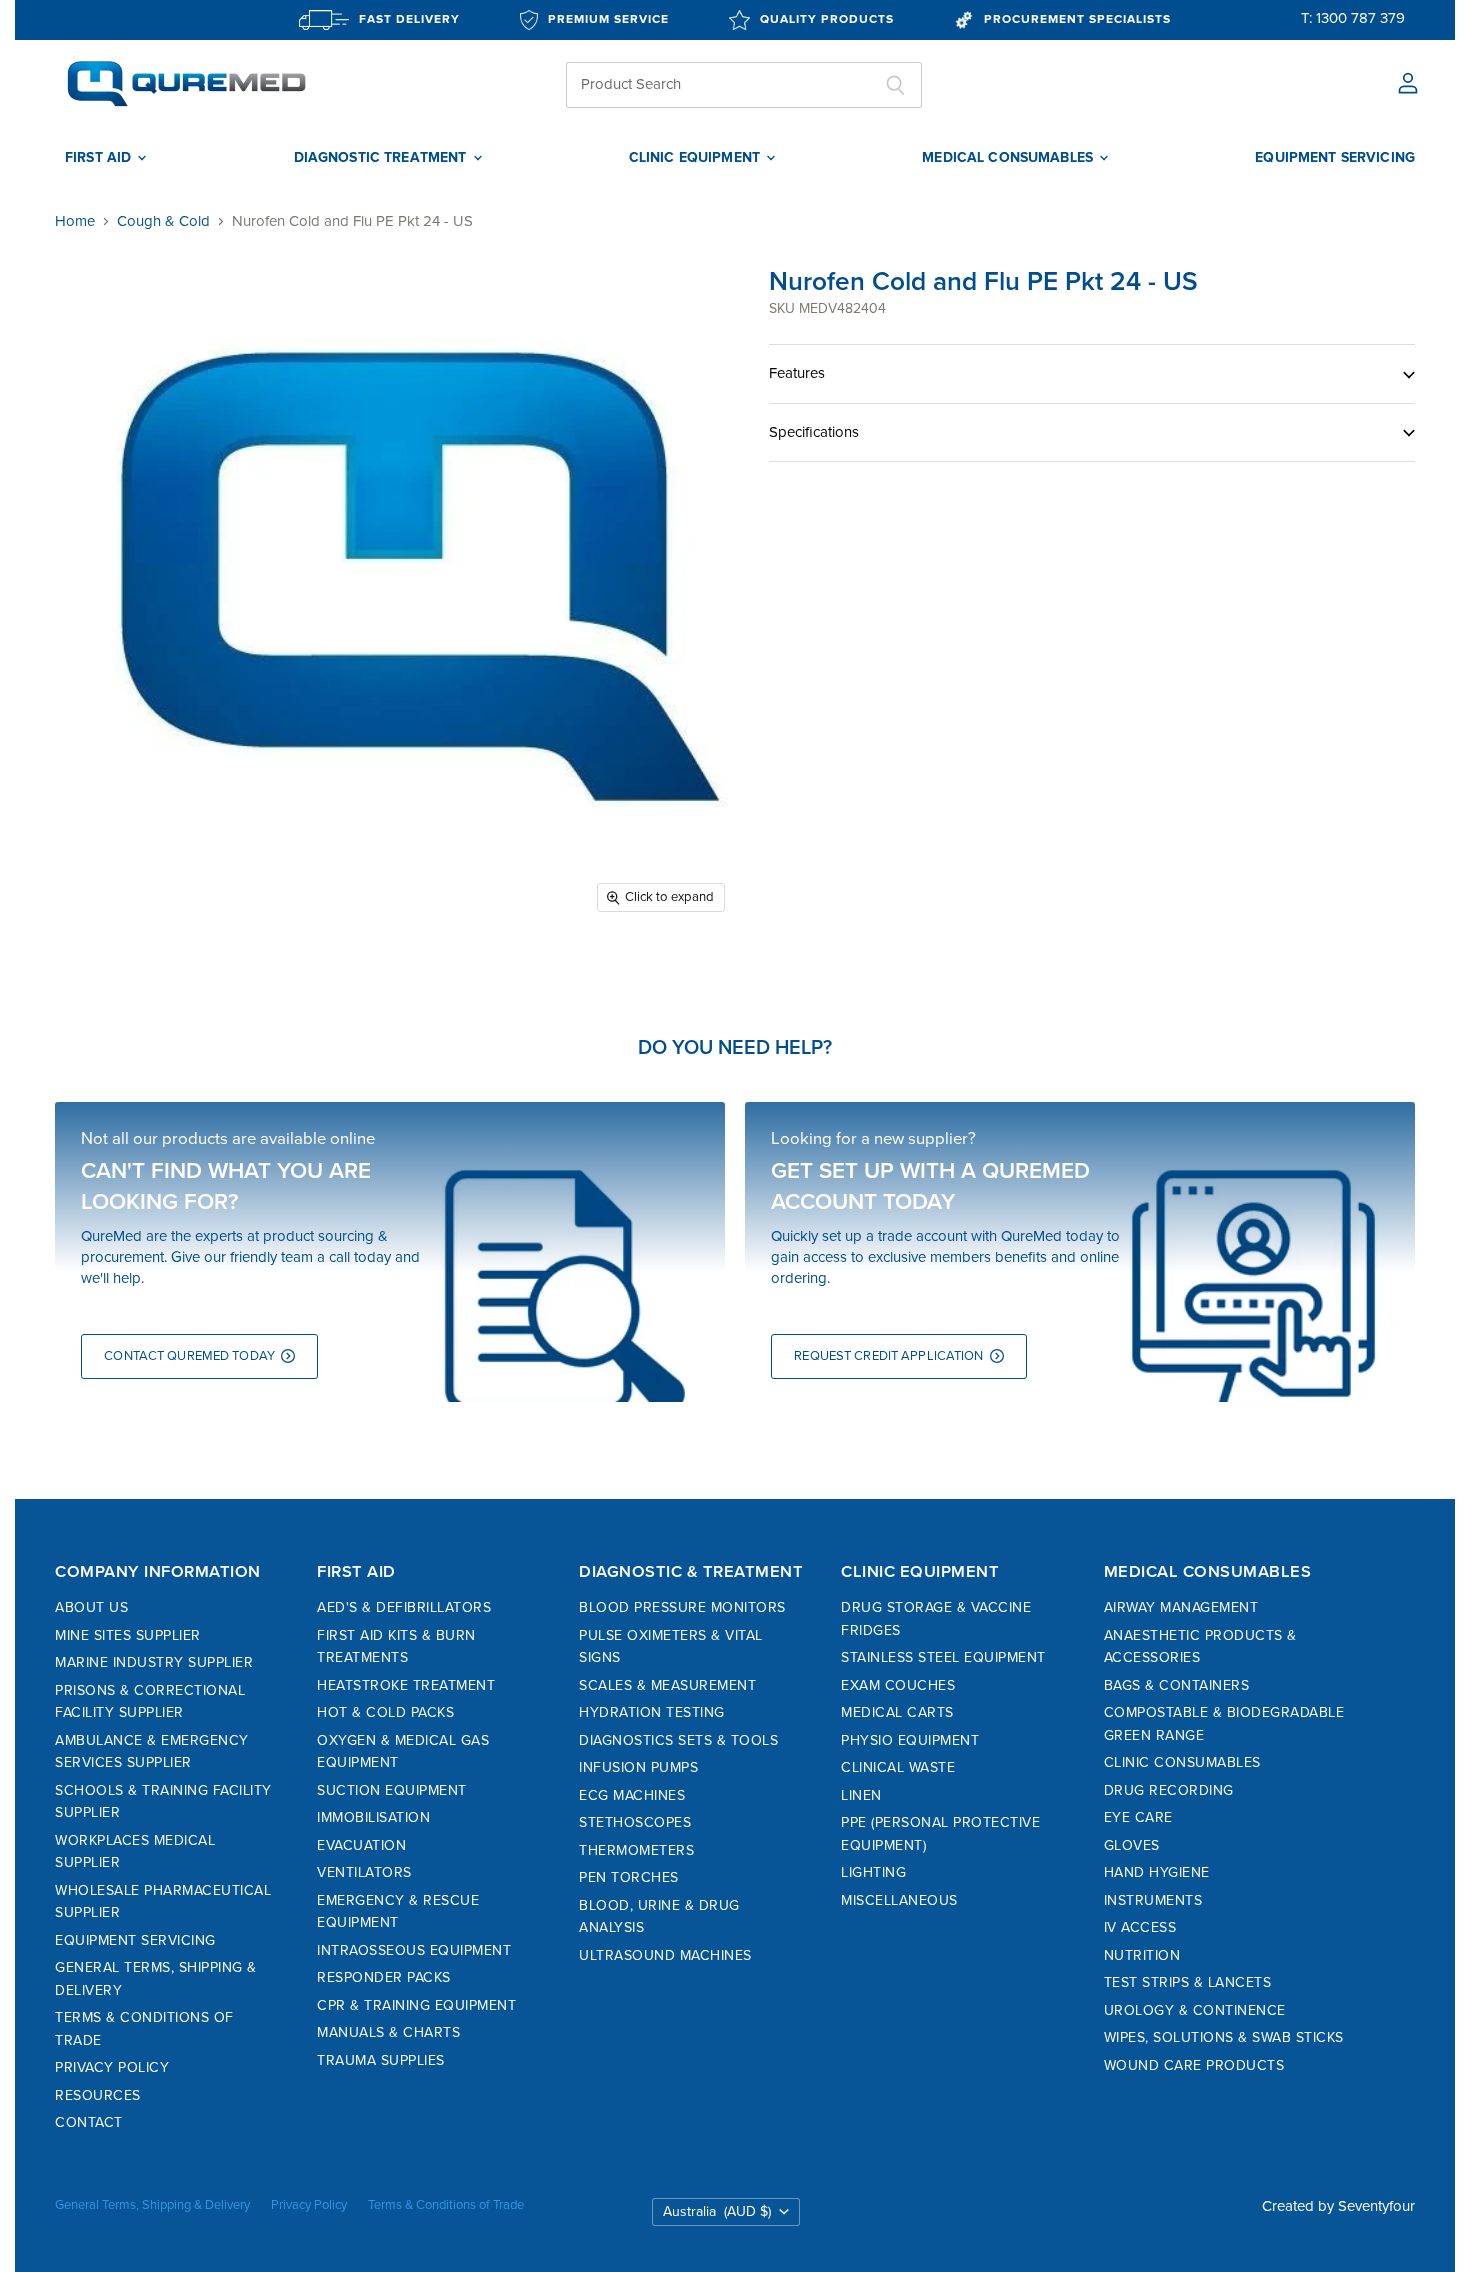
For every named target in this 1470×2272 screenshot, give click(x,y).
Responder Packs (384, 1977)
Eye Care (1138, 1817)
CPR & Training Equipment (416, 2005)
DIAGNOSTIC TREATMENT (382, 158)
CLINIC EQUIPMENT (696, 158)
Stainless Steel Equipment (943, 1657)
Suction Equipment (392, 1790)
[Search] (895, 85)
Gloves (1132, 1845)
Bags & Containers (1177, 1685)
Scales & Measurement (667, 1685)
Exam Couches (898, 1685)
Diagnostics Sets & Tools (678, 1740)
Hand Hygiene (1157, 1872)
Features (797, 373)
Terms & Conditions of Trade (446, 2205)
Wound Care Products (1194, 2065)
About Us (91, 1607)
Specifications (814, 432)
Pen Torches (629, 1877)
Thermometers (636, 1850)
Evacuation (361, 1845)
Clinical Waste (898, 1767)
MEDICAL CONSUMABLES (1009, 158)
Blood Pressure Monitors (682, 1607)
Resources (98, 2095)
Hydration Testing (652, 1712)
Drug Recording (1169, 1790)
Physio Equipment (910, 1740)
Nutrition (1142, 1955)
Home (75, 221)
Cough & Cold (163, 221)
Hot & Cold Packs (385, 1712)
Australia (717, 2211)
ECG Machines (632, 1795)
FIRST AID (100, 158)
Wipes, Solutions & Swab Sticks (1224, 2037)
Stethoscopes (635, 1822)
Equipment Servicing (135, 1940)
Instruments (1153, 1900)
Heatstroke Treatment (406, 1685)
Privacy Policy (112, 2067)
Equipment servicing (1335, 158)
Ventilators (364, 1872)
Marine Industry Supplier (154, 1662)
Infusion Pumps (638, 1767)
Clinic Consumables (1182, 1762)
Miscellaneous (899, 1900)
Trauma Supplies (381, 2060)
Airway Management (1181, 1607)
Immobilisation (373, 1817)
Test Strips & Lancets (1188, 1982)
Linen (861, 1795)
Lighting (873, 1872)
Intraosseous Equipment (414, 1950)
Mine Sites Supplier (128, 1635)
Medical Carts (897, 1712)
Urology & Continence (1195, 2010)
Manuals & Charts (388, 2032)
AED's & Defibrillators (404, 1607)
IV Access (1140, 1927)
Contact (89, 2122)
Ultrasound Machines (665, 1955)
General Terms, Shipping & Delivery (152, 2205)
